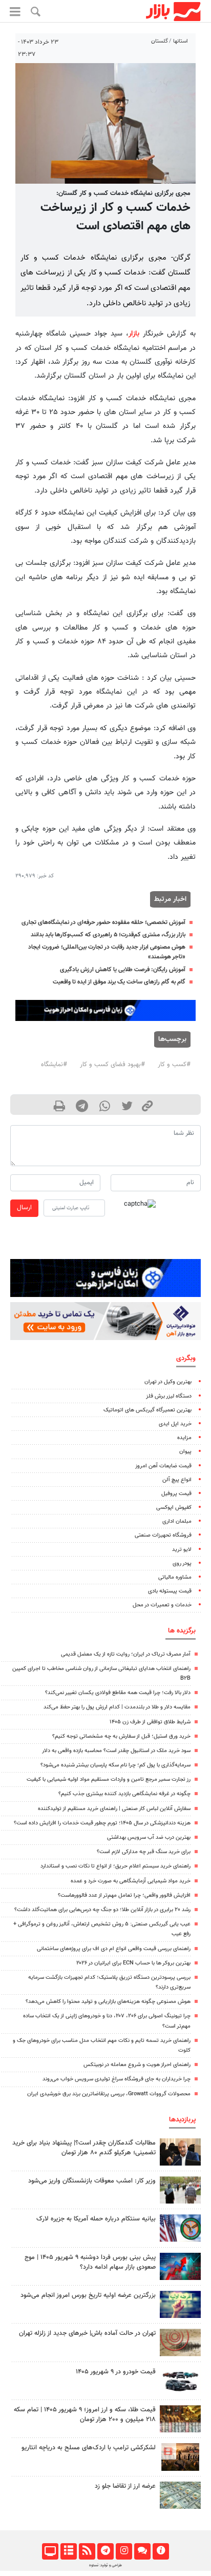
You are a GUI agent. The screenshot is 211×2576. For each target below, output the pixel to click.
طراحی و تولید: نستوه (105, 2565)
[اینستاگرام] (124, 2551)
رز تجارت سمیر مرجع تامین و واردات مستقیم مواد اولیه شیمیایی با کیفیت (109, 1779)
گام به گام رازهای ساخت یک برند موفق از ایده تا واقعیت (119, 982)
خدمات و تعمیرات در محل (162, 1605)
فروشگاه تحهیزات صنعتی (163, 1535)
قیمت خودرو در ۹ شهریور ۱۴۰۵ (116, 2372)
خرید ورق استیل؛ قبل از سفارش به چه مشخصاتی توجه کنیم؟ (121, 1736)
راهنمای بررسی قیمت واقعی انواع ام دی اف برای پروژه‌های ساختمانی (114, 1949)
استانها (181, 41)
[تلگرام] (105, 2551)
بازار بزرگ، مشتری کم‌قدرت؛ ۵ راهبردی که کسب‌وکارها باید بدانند (108, 935)
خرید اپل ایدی (175, 1424)
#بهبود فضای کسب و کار (112, 1065)
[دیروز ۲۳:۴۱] (180, 2266)
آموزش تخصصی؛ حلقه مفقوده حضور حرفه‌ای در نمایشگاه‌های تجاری (103, 922)
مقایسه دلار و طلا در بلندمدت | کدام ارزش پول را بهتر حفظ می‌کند (117, 1707)
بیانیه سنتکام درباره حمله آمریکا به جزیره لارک (96, 2219)
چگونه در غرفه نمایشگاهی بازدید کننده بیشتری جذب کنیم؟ (124, 1794)
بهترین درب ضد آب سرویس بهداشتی (149, 1837)
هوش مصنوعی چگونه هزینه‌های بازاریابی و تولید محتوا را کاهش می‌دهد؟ (108, 2002)
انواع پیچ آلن (177, 1480)
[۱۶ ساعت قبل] (180, 2495)
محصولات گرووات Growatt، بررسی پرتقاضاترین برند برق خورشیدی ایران (109, 2094)
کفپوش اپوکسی (174, 1508)
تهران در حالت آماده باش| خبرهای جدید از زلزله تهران (87, 2333)
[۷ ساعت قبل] (180, 2342)
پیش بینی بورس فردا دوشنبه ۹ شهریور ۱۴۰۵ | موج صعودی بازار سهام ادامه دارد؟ (90, 2262)
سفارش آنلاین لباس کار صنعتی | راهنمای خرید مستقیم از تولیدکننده (114, 1809)
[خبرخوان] (87, 2551)
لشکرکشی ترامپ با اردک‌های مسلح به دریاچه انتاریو (89, 2448)
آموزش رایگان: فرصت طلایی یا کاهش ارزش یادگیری (123, 970)
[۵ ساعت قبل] (180, 2152)
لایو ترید (182, 1550)
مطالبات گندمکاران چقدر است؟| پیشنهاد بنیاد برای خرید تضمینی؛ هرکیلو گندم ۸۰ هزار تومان (84, 2148)
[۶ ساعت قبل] (180, 2381)
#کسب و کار (174, 1065)
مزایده (184, 1438)
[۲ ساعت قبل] (180, 2419)
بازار (134, 334)
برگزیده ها (182, 1631)
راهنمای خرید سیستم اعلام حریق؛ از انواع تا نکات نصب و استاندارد (115, 1866)
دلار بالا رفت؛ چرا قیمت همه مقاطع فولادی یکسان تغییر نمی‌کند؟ (118, 1693)
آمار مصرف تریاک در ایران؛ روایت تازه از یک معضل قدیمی (126, 1654)
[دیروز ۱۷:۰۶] (180, 2457)
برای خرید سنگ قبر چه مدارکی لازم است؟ (144, 1852)
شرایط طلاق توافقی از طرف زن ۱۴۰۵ (150, 1722)
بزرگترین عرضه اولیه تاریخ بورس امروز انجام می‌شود (88, 2295)
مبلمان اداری (177, 1521)
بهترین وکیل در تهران (168, 1382)
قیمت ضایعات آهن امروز (163, 1466)
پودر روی (182, 1564)
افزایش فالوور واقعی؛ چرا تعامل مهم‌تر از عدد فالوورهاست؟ (124, 1895)
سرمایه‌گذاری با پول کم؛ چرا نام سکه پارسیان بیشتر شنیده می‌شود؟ (115, 1765)
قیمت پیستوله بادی (170, 1591)
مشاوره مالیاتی (175, 1577)
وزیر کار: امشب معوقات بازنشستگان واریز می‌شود (92, 2181)
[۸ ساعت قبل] (180, 2228)
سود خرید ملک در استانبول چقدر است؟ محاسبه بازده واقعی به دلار (116, 1751)
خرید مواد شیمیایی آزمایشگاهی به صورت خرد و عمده (131, 1881)
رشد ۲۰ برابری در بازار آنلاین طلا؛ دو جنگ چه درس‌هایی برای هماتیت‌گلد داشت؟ (102, 1910)
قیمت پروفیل (176, 1494)
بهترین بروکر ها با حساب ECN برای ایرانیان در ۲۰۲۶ (133, 1963)
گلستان (160, 41)
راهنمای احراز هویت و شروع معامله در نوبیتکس (137, 2065)
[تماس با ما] (142, 2551)
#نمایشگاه (54, 1065)
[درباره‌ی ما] (161, 2551)
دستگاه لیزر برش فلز (169, 1396)
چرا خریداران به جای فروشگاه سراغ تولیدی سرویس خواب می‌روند (117, 2079)
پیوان (185, 1452)
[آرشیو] (68, 2551)
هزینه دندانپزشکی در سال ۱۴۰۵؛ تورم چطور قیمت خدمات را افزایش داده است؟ (102, 1823)
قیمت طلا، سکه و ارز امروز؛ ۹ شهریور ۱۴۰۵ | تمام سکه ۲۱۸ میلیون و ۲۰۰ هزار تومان (85, 2415)
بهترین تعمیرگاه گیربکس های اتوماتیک (147, 1410)
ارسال (24, 1208)
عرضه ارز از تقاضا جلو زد (125, 2486)
